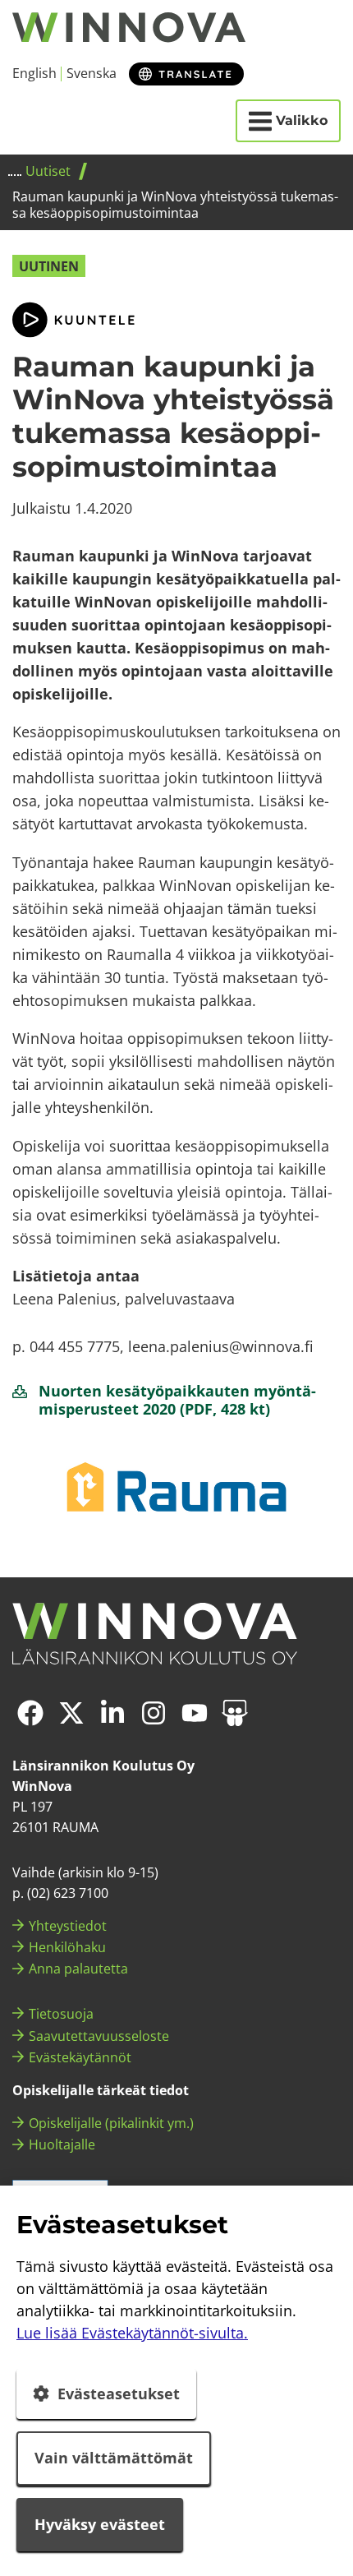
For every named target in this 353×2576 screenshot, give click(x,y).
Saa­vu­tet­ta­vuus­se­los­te (99, 2036)
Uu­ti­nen (49, 266)
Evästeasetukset (119, 2394)
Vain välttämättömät (114, 2458)
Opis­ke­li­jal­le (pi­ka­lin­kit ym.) (111, 2123)
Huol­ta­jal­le (62, 2144)
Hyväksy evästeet (100, 2524)
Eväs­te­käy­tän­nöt (80, 2057)
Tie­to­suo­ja (61, 2014)
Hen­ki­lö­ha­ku (67, 1947)
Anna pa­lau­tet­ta (78, 1969)
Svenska (92, 73)
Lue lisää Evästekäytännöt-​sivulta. (132, 2333)
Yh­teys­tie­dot (68, 1926)
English (34, 73)
